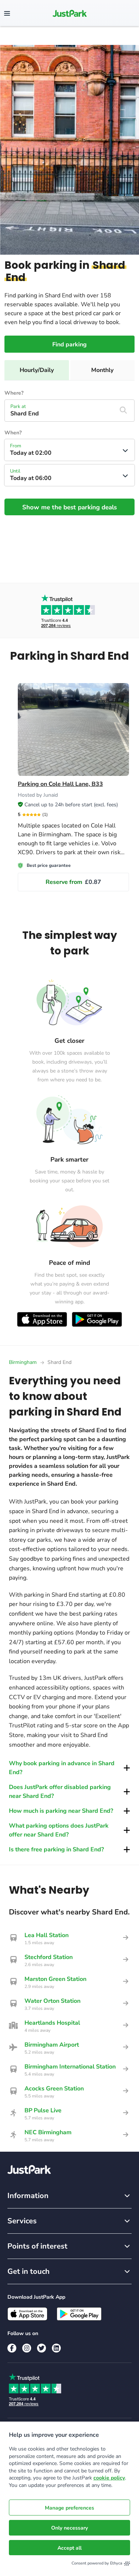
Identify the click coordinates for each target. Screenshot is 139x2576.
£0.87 (73, 882)
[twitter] (42, 2348)
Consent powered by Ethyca (97, 2563)
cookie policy (109, 2478)
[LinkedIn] (56, 2348)
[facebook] (12, 2348)
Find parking (69, 345)
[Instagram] (27, 2348)
